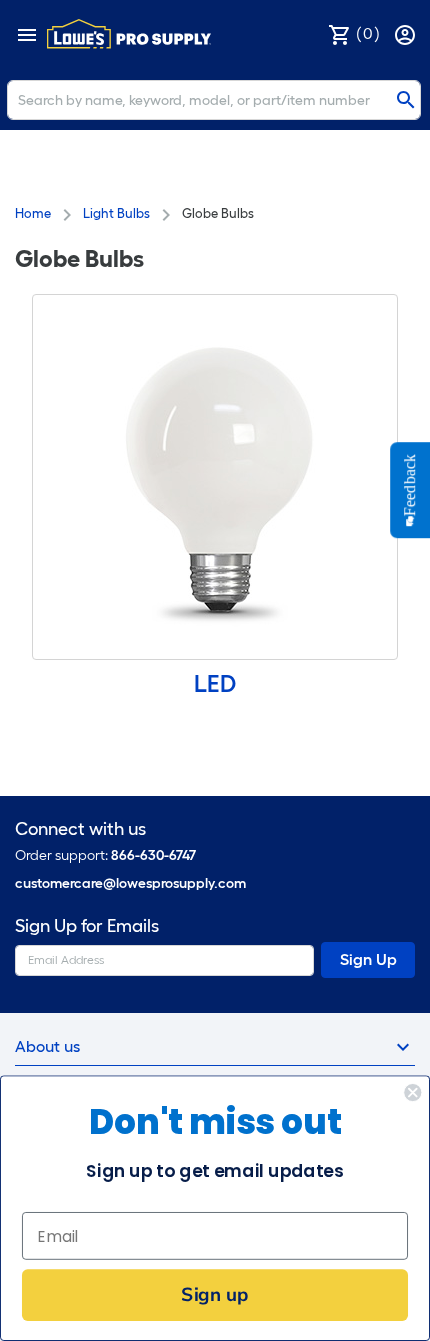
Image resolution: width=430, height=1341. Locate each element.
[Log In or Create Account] (407, 33)
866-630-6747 (153, 855)
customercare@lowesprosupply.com (130, 883)
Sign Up (368, 959)
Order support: (105, 855)
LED (215, 683)
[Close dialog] (412, 1092)
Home (33, 213)
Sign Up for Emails (87, 926)
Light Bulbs (116, 213)
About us (47, 1046)
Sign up (215, 1295)
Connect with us (80, 829)
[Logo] (129, 34)
